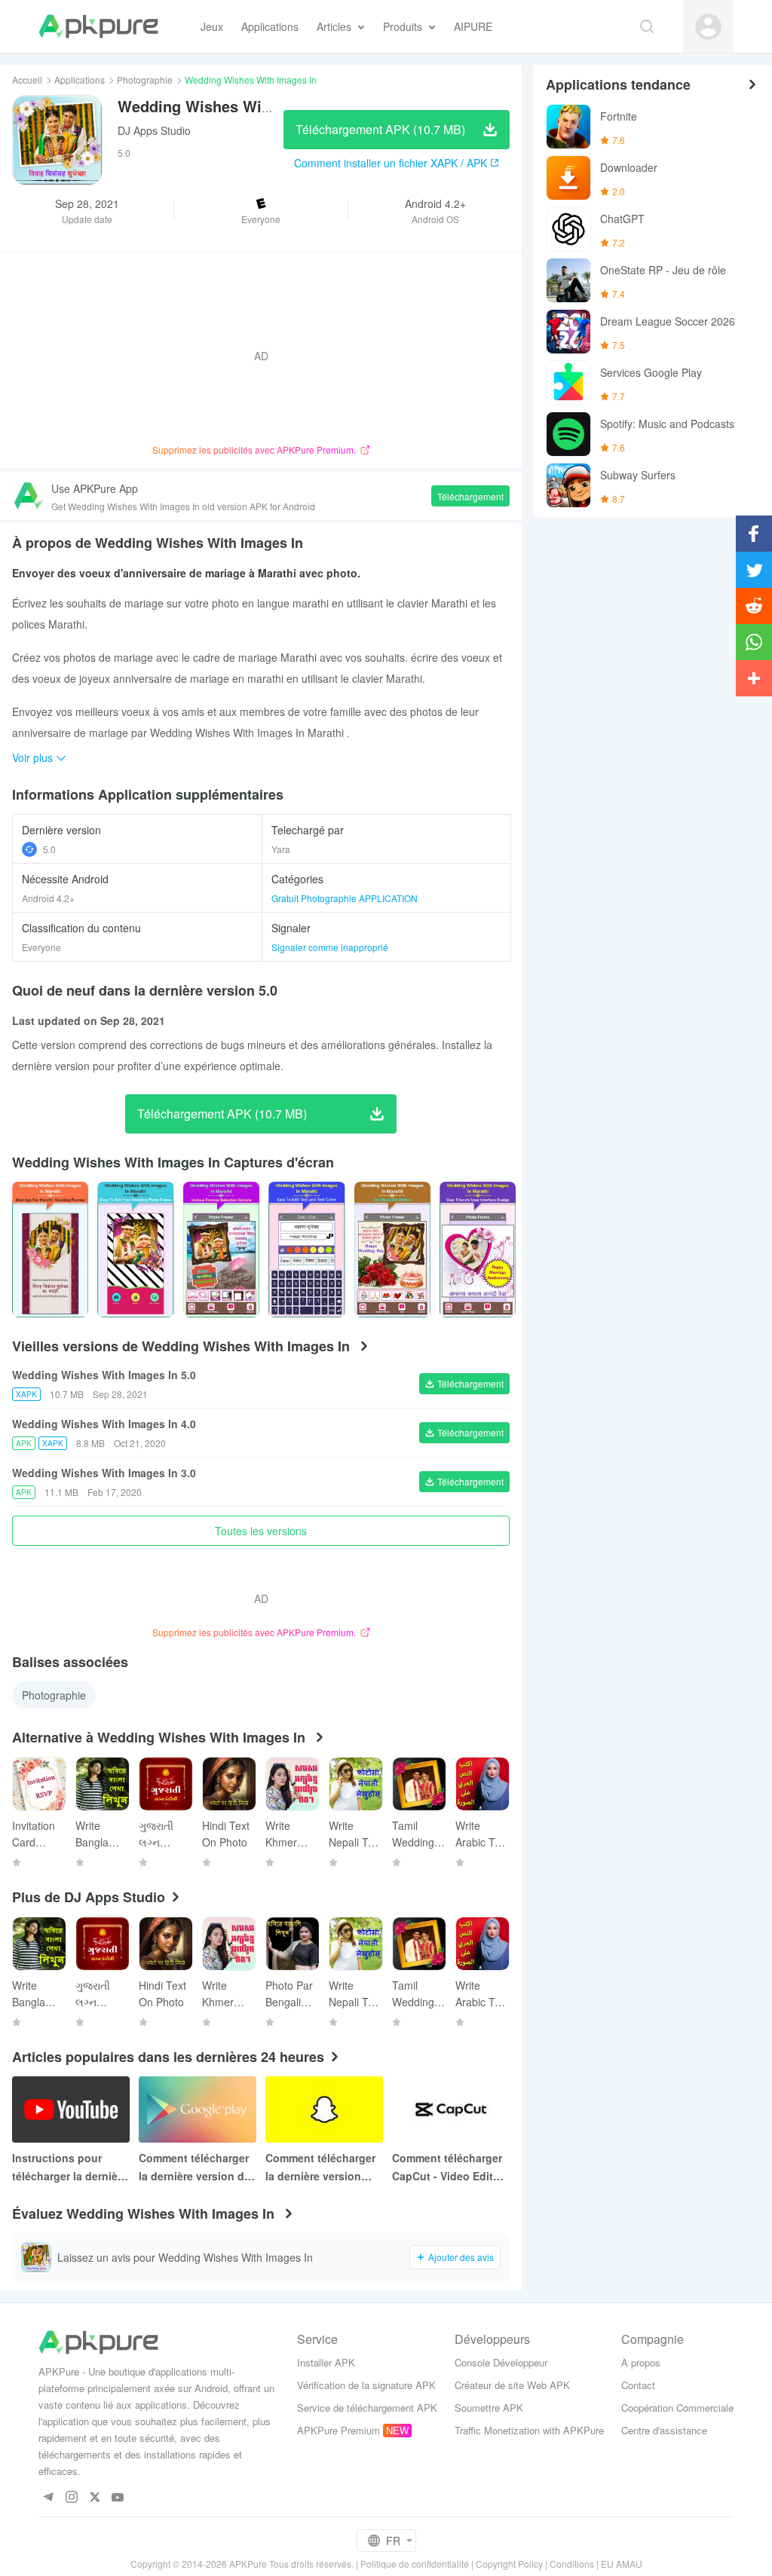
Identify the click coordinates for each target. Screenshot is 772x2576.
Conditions (572, 2564)
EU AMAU (622, 2564)
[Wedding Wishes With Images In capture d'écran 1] (135, 1250)
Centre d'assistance (664, 2430)
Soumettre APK (489, 2408)
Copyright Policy (509, 2564)
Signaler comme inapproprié (330, 947)
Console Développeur (501, 2362)
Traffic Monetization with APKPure (529, 2430)
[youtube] (118, 2498)
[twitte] (95, 2498)
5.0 (49, 849)
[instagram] (71, 2498)
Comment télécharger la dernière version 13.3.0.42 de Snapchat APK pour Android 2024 (322, 2168)
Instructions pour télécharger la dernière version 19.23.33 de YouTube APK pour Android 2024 (70, 2168)
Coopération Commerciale (677, 2408)
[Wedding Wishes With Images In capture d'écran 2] (221, 1250)
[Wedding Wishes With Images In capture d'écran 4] (392, 1250)
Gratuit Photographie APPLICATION (345, 898)
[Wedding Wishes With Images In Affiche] (50, 1250)
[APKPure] (98, 26)
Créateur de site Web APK (512, 2385)
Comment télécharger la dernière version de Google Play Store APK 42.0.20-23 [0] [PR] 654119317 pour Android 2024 (198, 2168)
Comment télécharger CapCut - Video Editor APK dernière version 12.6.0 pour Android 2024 (448, 2168)
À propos (641, 2362)
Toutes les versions (261, 1531)
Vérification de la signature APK (366, 2385)
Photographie (145, 80)
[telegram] (48, 2498)
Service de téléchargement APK (367, 2408)
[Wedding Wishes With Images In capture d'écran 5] (478, 1250)
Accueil (27, 80)
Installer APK (326, 2362)
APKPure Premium (339, 2430)
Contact (638, 2385)
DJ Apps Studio (154, 130)
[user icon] (708, 27)
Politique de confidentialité (415, 2564)
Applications (80, 80)
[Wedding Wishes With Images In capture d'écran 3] (306, 1250)
